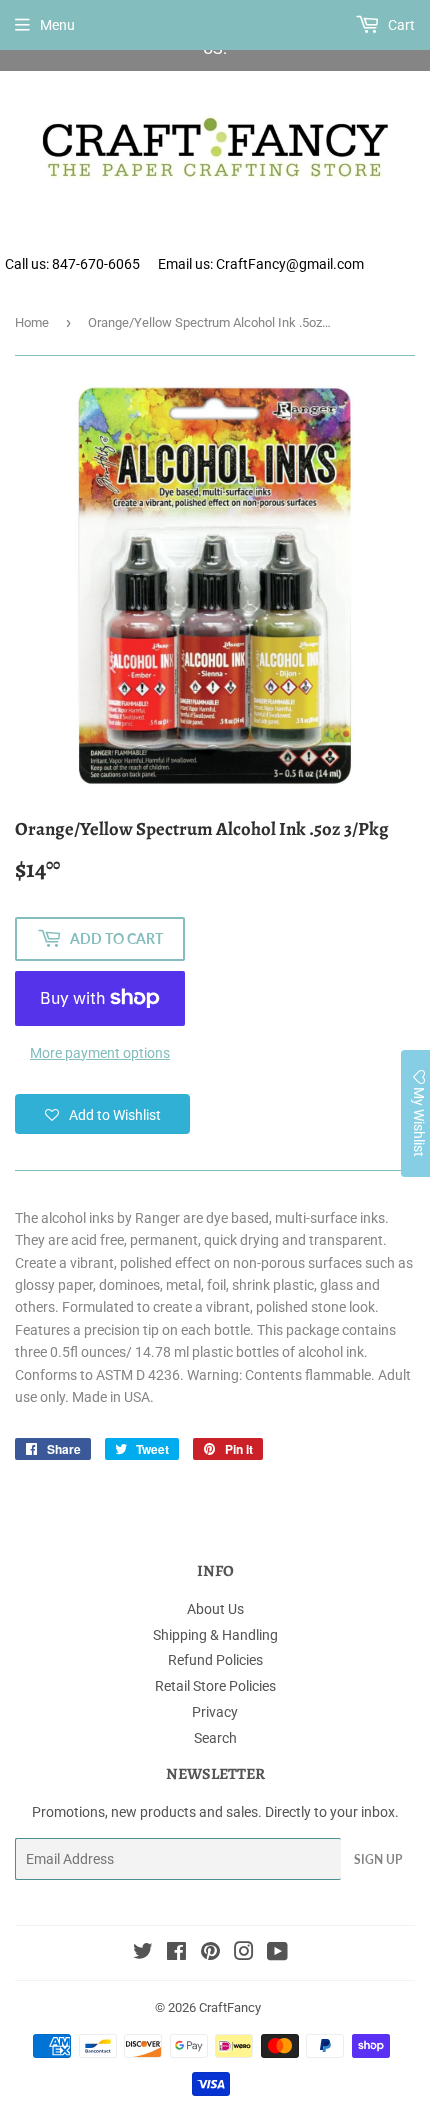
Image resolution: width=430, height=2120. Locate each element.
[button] (102, 1114)
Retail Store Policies (215, 1686)
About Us (215, 1609)
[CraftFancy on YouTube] (277, 1954)
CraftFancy (230, 2007)
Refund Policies (215, 1660)
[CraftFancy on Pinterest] (210, 1954)
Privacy (215, 1712)
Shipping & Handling (215, 1635)
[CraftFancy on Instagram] (244, 1954)
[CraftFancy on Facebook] (176, 1954)
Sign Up (378, 1859)
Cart (400, 25)
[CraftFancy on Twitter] (143, 1954)
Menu (57, 25)
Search (215, 1738)
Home (32, 322)
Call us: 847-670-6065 (72, 264)
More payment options (100, 1053)
